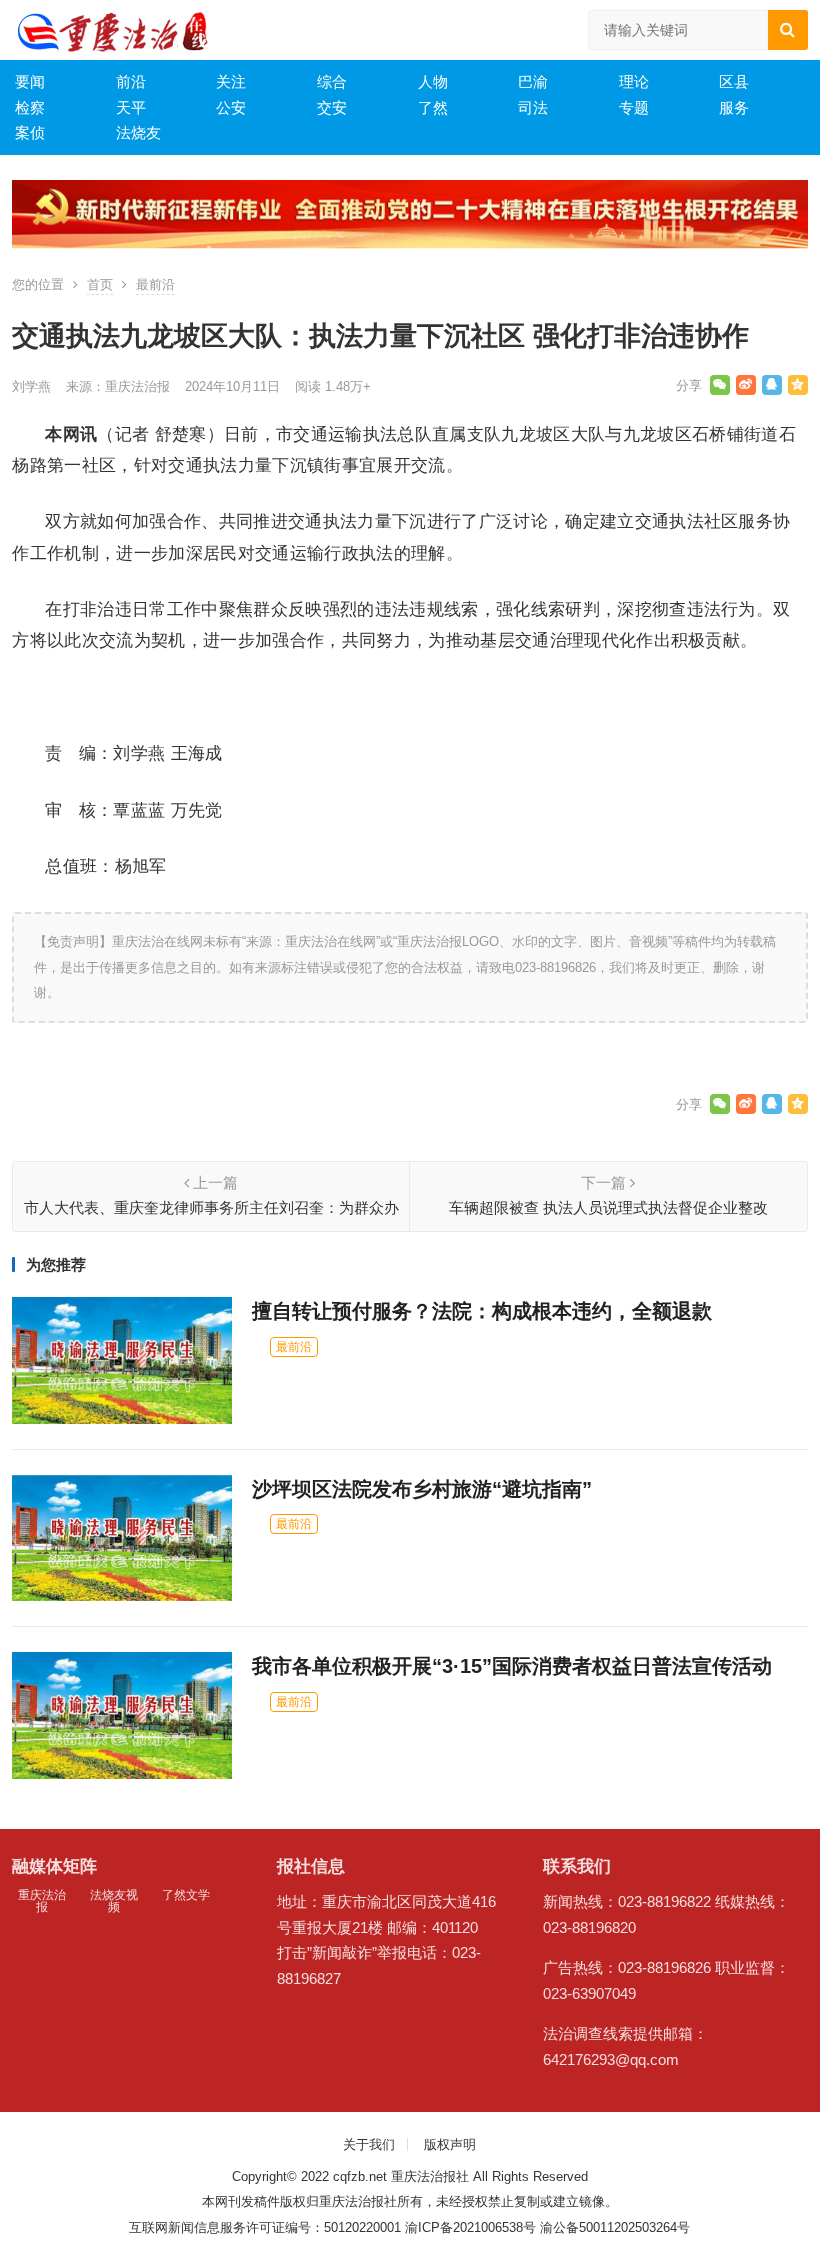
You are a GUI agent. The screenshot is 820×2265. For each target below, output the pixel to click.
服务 (734, 107)
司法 (533, 107)
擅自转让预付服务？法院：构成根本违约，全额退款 (482, 1311)
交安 (332, 107)
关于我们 (369, 2144)
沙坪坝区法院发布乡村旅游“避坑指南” (422, 1489)
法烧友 (138, 132)
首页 (100, 284)
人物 (433, 81)
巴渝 (533, 81)
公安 (231, 107)
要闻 (30, 81)
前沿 (131, 81)
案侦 (30, 132)
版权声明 (450, 2144)
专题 (634, 107)
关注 (231, 81)
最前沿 (155, 284)
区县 (734, 81)
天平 (131, 107)
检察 (30, 107)
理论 (634, 81)
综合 (332, 81)
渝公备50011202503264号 (615, 2227)
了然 (433, 107)
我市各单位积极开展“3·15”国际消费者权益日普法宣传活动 (512, 1666)
